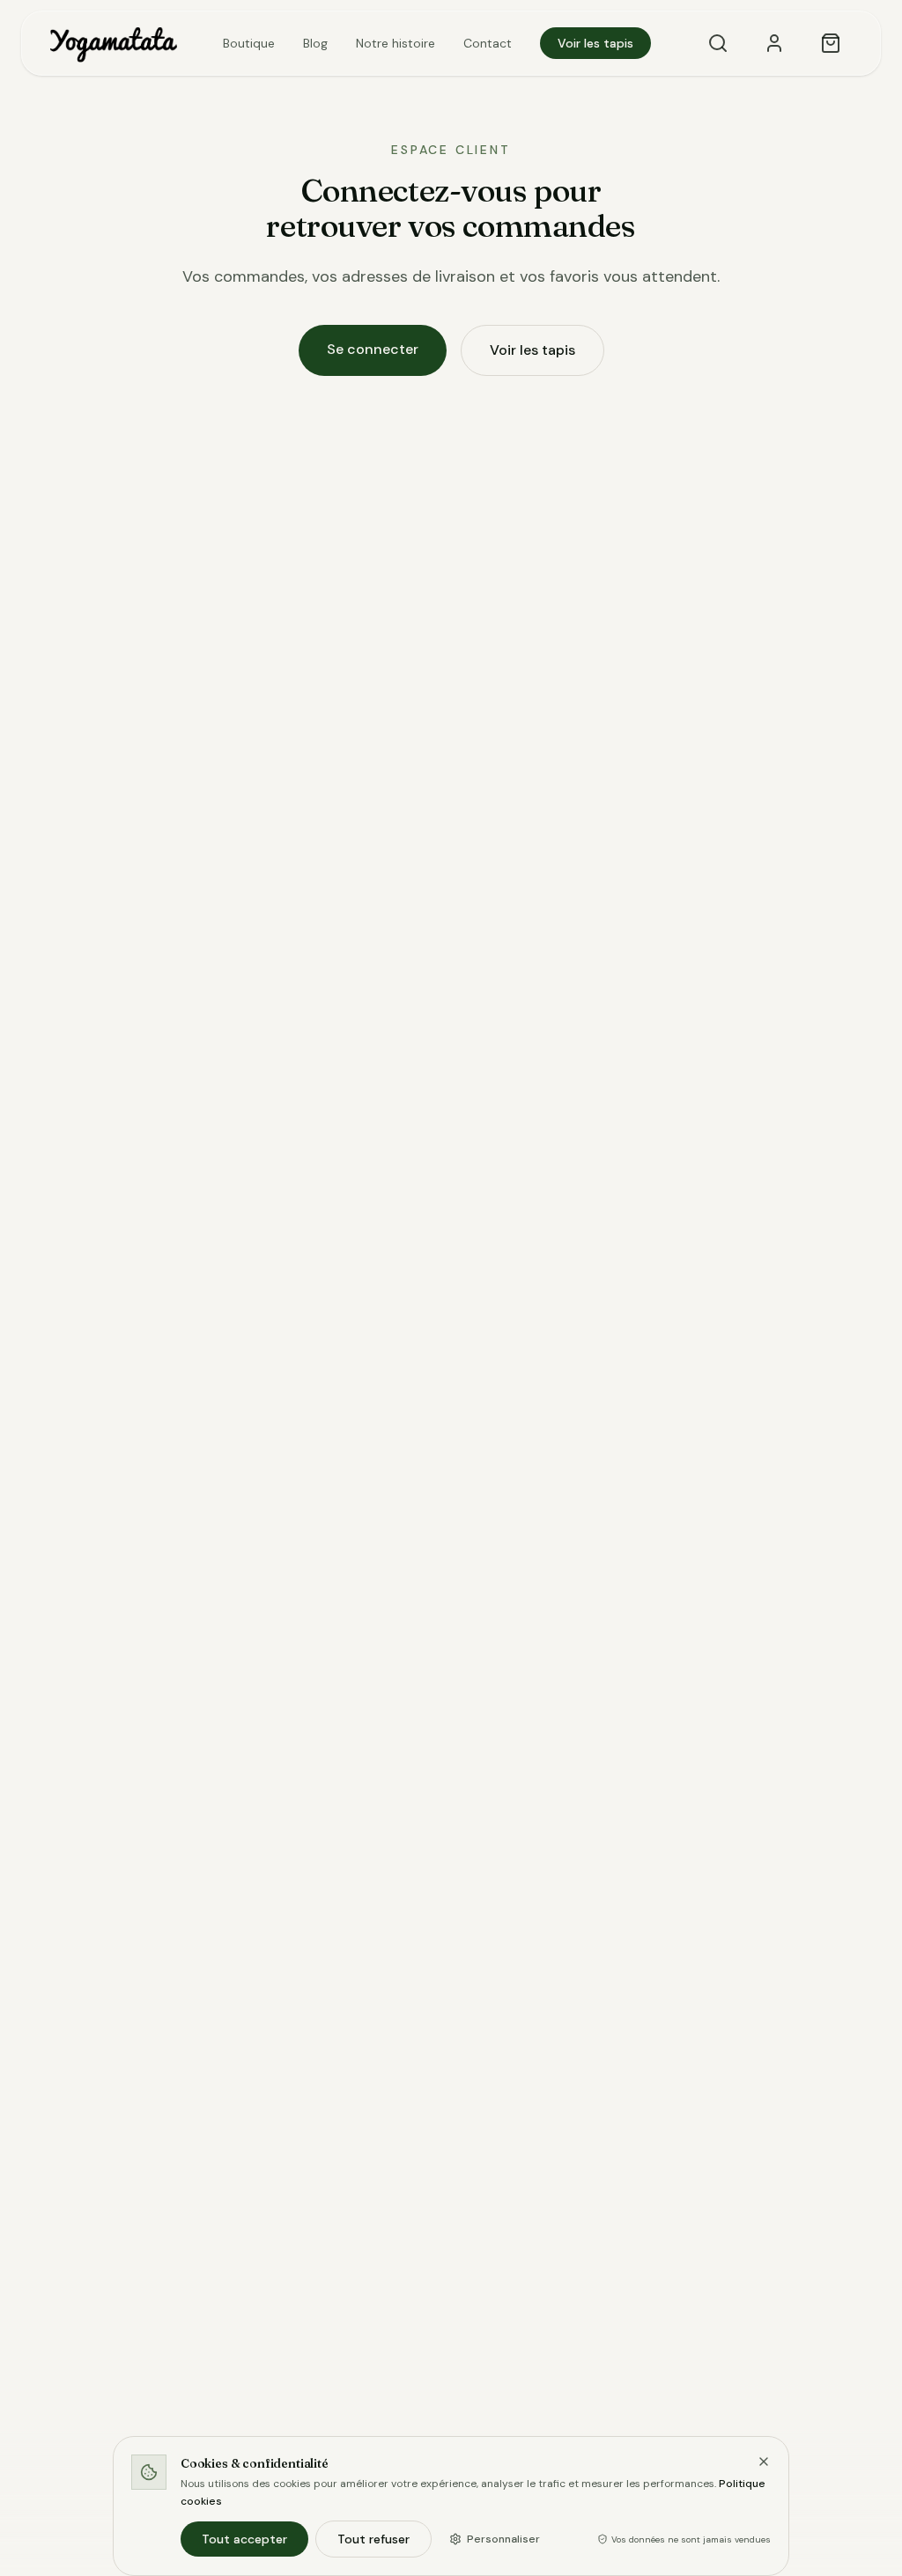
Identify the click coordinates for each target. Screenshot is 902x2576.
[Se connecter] (774, 43)
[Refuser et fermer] (764, 2462)
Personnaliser (503, 2539)
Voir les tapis (595, 43)
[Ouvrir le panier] (831, 43)
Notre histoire (396, 43)
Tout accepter (244, 2539)
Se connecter (373, 349)
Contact (488, 43)
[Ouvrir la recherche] (718, 43)
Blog (315, 43)
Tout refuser (373, 2539)
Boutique (249, 43)
